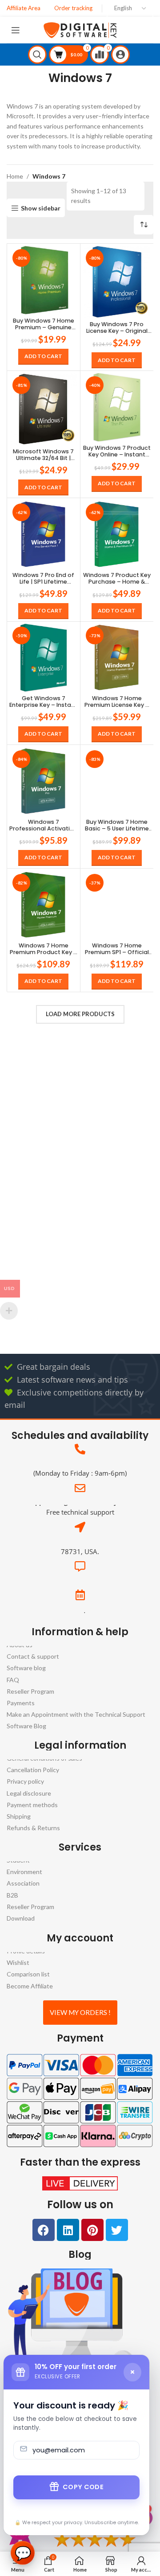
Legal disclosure (29, 1793)
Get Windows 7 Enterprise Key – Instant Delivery (43, 701)
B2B (12, 1895)
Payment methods (32, 1805)
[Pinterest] (92, 2230)
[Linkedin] (68, 2230)
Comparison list (28, 1974)
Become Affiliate (30, 1986)
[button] (43, 356)
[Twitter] (117, 2230)
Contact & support (33, 1656)
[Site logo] (80, 29)
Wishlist (18, 1962)
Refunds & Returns (33, 1828)
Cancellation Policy (33, 1770)
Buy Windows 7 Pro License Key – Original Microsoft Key (116, 327)
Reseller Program (30, 1691)
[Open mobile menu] (17, 30)
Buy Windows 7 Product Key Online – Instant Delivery (116, 451)
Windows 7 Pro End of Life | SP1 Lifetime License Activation (43, 578)
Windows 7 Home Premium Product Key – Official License (44, 948)
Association (23, 1884)
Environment (24, 1872)
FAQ (13, 1679)
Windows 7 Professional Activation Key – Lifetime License (43, 825)
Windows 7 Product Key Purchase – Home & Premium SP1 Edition (116, 578)
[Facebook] (44, 2230)
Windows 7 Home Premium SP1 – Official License (116, 948)
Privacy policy (25, 1782)
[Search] (38, 55)
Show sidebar (41, 208)
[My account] (122, 55)
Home (15, 176)
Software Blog (26, 1726)
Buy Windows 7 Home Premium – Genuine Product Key (44, 324)
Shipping (19, 1816)
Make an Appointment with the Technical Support (76, 1714)
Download (21, 1918)
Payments (21, 1703)
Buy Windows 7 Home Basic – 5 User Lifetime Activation (116, 825)
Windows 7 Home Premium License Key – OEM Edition (116, 701)
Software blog (26, 1668)
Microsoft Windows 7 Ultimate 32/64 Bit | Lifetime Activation (43, 454)
